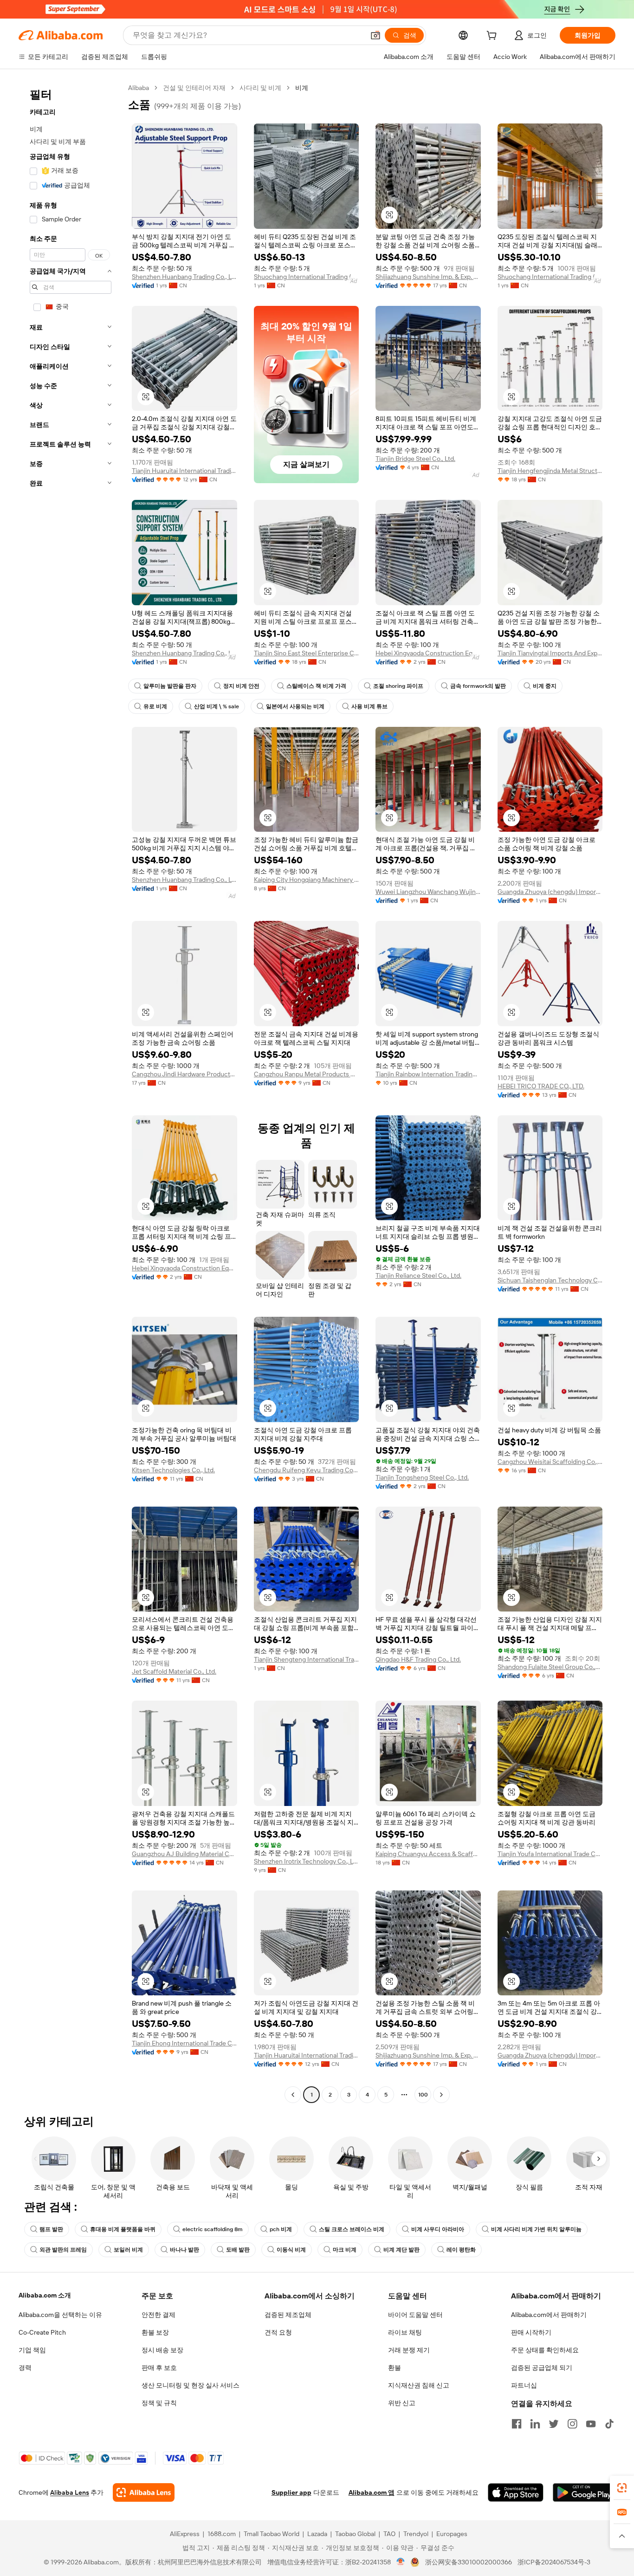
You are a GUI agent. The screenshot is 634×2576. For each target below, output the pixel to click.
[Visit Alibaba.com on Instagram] (572, 2424)
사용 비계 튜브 (369, 706)
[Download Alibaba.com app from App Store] (516, 2492)
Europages (452, 2534)
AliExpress (185, 2534)
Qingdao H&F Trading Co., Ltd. (418, 1659)
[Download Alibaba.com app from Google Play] (584, 2492)
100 (423, 2095)
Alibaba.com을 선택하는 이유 (60, 2315)
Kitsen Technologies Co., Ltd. (173, 1470)
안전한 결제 (158, 2315)
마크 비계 (345, 2250)
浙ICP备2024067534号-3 (554, 2562)
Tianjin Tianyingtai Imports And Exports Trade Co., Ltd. (550, 653)
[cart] (493, 37)
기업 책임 (32, 2350)
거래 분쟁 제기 (409, 2350)
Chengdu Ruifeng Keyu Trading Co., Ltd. (307, 1470)
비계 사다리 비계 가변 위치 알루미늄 (536, 2229)
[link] (622, 2488)
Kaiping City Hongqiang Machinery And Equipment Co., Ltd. (307, 880)
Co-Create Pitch (42, 2332)
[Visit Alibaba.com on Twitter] (554, 2424)
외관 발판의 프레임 (63, 2250)
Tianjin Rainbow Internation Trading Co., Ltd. (428, 1074)
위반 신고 (402, 2403)
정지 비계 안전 (241, 686)
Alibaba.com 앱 (372, 2492)
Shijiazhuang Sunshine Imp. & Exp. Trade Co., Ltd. (428, 277)
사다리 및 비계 (260, 88)
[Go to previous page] (293, 2095)
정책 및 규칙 (159, 2403)
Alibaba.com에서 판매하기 (549, 2315)
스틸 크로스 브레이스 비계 (352, 2229)
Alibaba (139, 88)
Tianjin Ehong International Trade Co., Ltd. (184, 2043)
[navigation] (71, 1092)
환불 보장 (155, 2332)
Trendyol (416, 2534)
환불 (395, 2368)
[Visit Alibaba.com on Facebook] (517, 2424)
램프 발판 (51, 2229)
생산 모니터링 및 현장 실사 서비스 (191, 2385)
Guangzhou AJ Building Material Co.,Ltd (184, 1854)
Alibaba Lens (70, 2492)
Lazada (317, 2534)
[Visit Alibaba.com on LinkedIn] (535, 2424)
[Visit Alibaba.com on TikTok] (609, 2424)
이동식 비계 (291, 2250)
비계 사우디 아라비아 (438, 2229)
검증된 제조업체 (288, 2315)
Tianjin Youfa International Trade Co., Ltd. (550, 1854)
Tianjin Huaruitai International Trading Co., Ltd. (184, 471)
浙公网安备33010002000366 (469, 2562)
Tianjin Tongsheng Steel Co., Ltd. (422, 1477)
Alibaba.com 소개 (45, 2295)
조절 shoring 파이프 (398, 686)
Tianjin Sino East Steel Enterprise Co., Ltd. (307, 653)
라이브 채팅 (405, 2332)
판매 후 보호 (159, 2368)
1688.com (222, 2534)
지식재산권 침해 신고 (419, 2385)
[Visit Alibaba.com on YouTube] (591, 2424)
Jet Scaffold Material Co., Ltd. (174, 1671)
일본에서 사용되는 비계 (295, 706)
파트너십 (524, 2385)
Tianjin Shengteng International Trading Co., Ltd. (307, 1659)
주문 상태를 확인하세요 (545, 2350)
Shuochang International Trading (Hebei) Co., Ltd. (307, 277)
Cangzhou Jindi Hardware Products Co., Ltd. (184, 1074)
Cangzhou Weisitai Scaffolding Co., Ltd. (550, 1462)
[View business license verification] (401, 2562)
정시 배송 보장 (162, 2350)
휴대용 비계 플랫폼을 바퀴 (123, 2229)
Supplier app (291, 2492)
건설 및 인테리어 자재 (194, 88)
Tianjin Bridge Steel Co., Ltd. (415, 459)
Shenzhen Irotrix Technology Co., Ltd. (307, 1861)
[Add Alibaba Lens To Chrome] (144, 2492)
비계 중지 (545, 686)
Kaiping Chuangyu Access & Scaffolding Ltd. (428, 1854)
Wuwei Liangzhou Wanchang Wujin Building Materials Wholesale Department (428, 892)
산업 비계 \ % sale (217, 706)
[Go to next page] (441, 2095)
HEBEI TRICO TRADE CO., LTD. (541, 1086)
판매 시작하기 (531, 2332)
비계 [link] (302, 88)
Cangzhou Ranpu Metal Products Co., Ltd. (307, 1074)
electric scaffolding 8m (213, 2229)
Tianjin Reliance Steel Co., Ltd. (418, 1275)
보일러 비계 (128, 2250)
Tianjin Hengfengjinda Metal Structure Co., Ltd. (550, 471)
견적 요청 (278, 2332)
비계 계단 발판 (401, 2250)
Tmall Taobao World (272, 2534)
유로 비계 (155, 706)
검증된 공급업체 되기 (542, 2368)
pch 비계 (281, 2229)
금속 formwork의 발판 (478, 686)
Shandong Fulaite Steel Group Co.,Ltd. (550, 1667)
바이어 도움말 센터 (415, 2315)
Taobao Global (355, 2534)
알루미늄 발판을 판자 (170, 686)
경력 (25, 2368)
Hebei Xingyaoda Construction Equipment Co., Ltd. (428, 653)
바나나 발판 (184, 2250)
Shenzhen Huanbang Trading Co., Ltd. (184, 277)
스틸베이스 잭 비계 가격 (316, 686)
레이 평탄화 (461, 2250)
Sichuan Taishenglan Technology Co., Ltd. (550, 1280)
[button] (375, 35)
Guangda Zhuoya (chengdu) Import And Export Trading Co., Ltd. (550, 892)
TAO (389, 2534)
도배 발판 (238, 2250)
